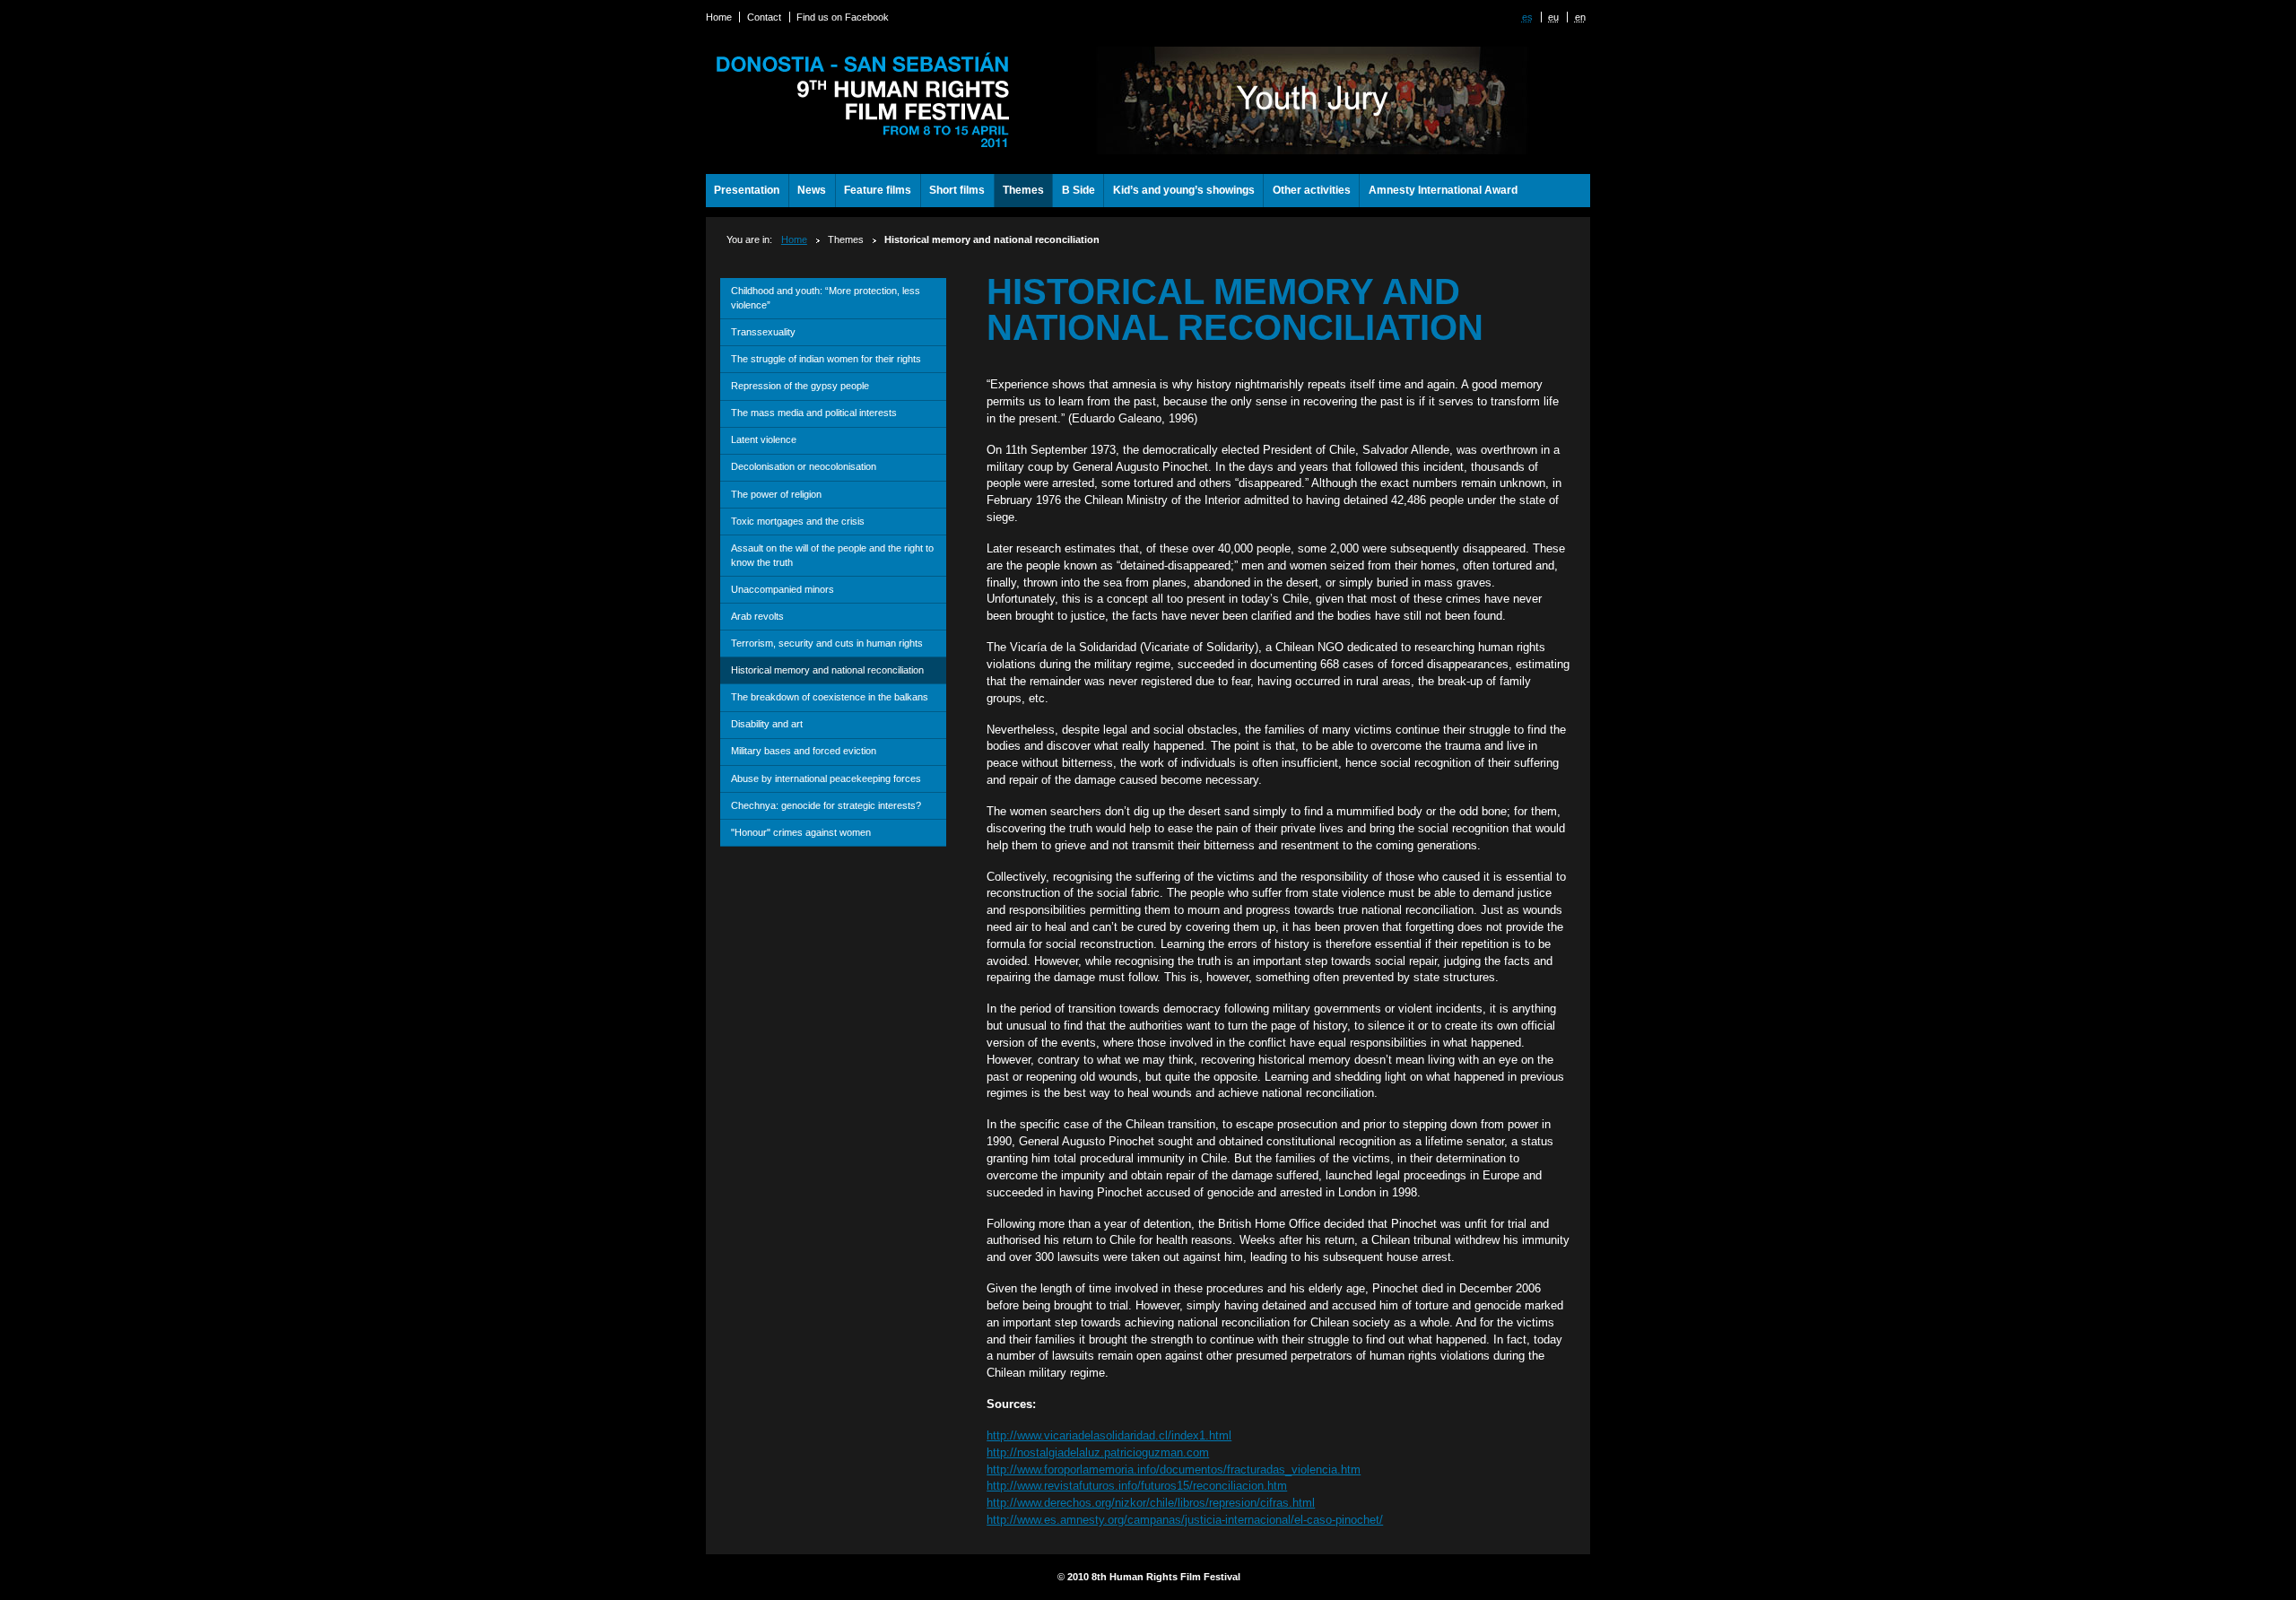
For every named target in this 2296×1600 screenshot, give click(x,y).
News (812, 190)
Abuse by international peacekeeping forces (826, 778)
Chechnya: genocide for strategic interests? (826, 805)
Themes (1023, 190)
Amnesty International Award (1443, 190)
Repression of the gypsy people (800, 386)
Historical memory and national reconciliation (827, 670)
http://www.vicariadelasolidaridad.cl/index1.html (1109, 1435)
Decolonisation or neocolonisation (804, 466)
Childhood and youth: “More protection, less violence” (826, 298)
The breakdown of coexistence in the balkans (830, 697)
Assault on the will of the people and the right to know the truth (832, 555)
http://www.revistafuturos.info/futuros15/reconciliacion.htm (1137, 1486)
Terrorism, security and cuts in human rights (827, 643)
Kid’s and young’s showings (1184, 190)
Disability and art (767, 724)
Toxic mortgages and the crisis (798, 521)
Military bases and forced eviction (804, 751)
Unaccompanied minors (783, 589)
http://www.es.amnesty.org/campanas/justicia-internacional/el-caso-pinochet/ (1185, 1520)
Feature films (878, 190)
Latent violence (764, 439)
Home (719, 17)
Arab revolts (757, 616)
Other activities (1312, 190)
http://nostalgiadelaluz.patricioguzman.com (1098, 1452)
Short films (957, 190)
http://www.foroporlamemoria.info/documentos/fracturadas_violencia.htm (1174, 1470)
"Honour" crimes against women (801, 832)
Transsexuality (763, 332)
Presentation (747, 190)
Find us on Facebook (843, 17)
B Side (1078, 190)
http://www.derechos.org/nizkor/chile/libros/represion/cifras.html (1151, 1503)
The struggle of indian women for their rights (826, 359)
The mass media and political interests (814, 413)
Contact (764, 17)
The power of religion (776, 494)
